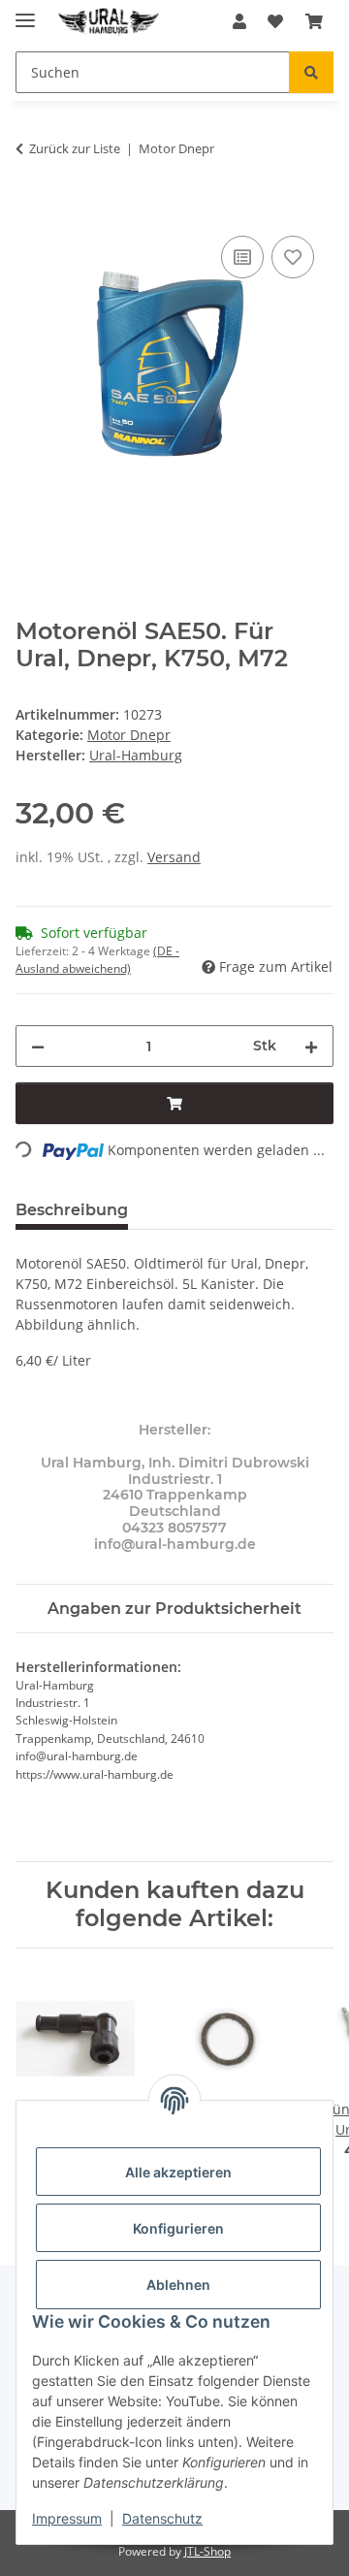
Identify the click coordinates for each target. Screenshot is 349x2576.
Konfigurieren (178, 2228)
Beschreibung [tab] (72, 1210)
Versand (174, 857)
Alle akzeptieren (178, 2172)
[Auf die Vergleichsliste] (242, 257)
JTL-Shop (207, 2551)
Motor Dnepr (129, 735)
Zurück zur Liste (75, 148)
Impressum (67, 2518)
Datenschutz (162, 2518)
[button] (239, 21)
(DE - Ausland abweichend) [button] (97, 960)
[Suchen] (311, 72)
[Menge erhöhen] (311, 1046)
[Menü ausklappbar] (25, 12)
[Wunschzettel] (275, 21)
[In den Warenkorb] (31, 209)
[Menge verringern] (38, 1046)
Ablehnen (178, 2285)
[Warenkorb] (314, 21)
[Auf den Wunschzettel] (293, 257)
